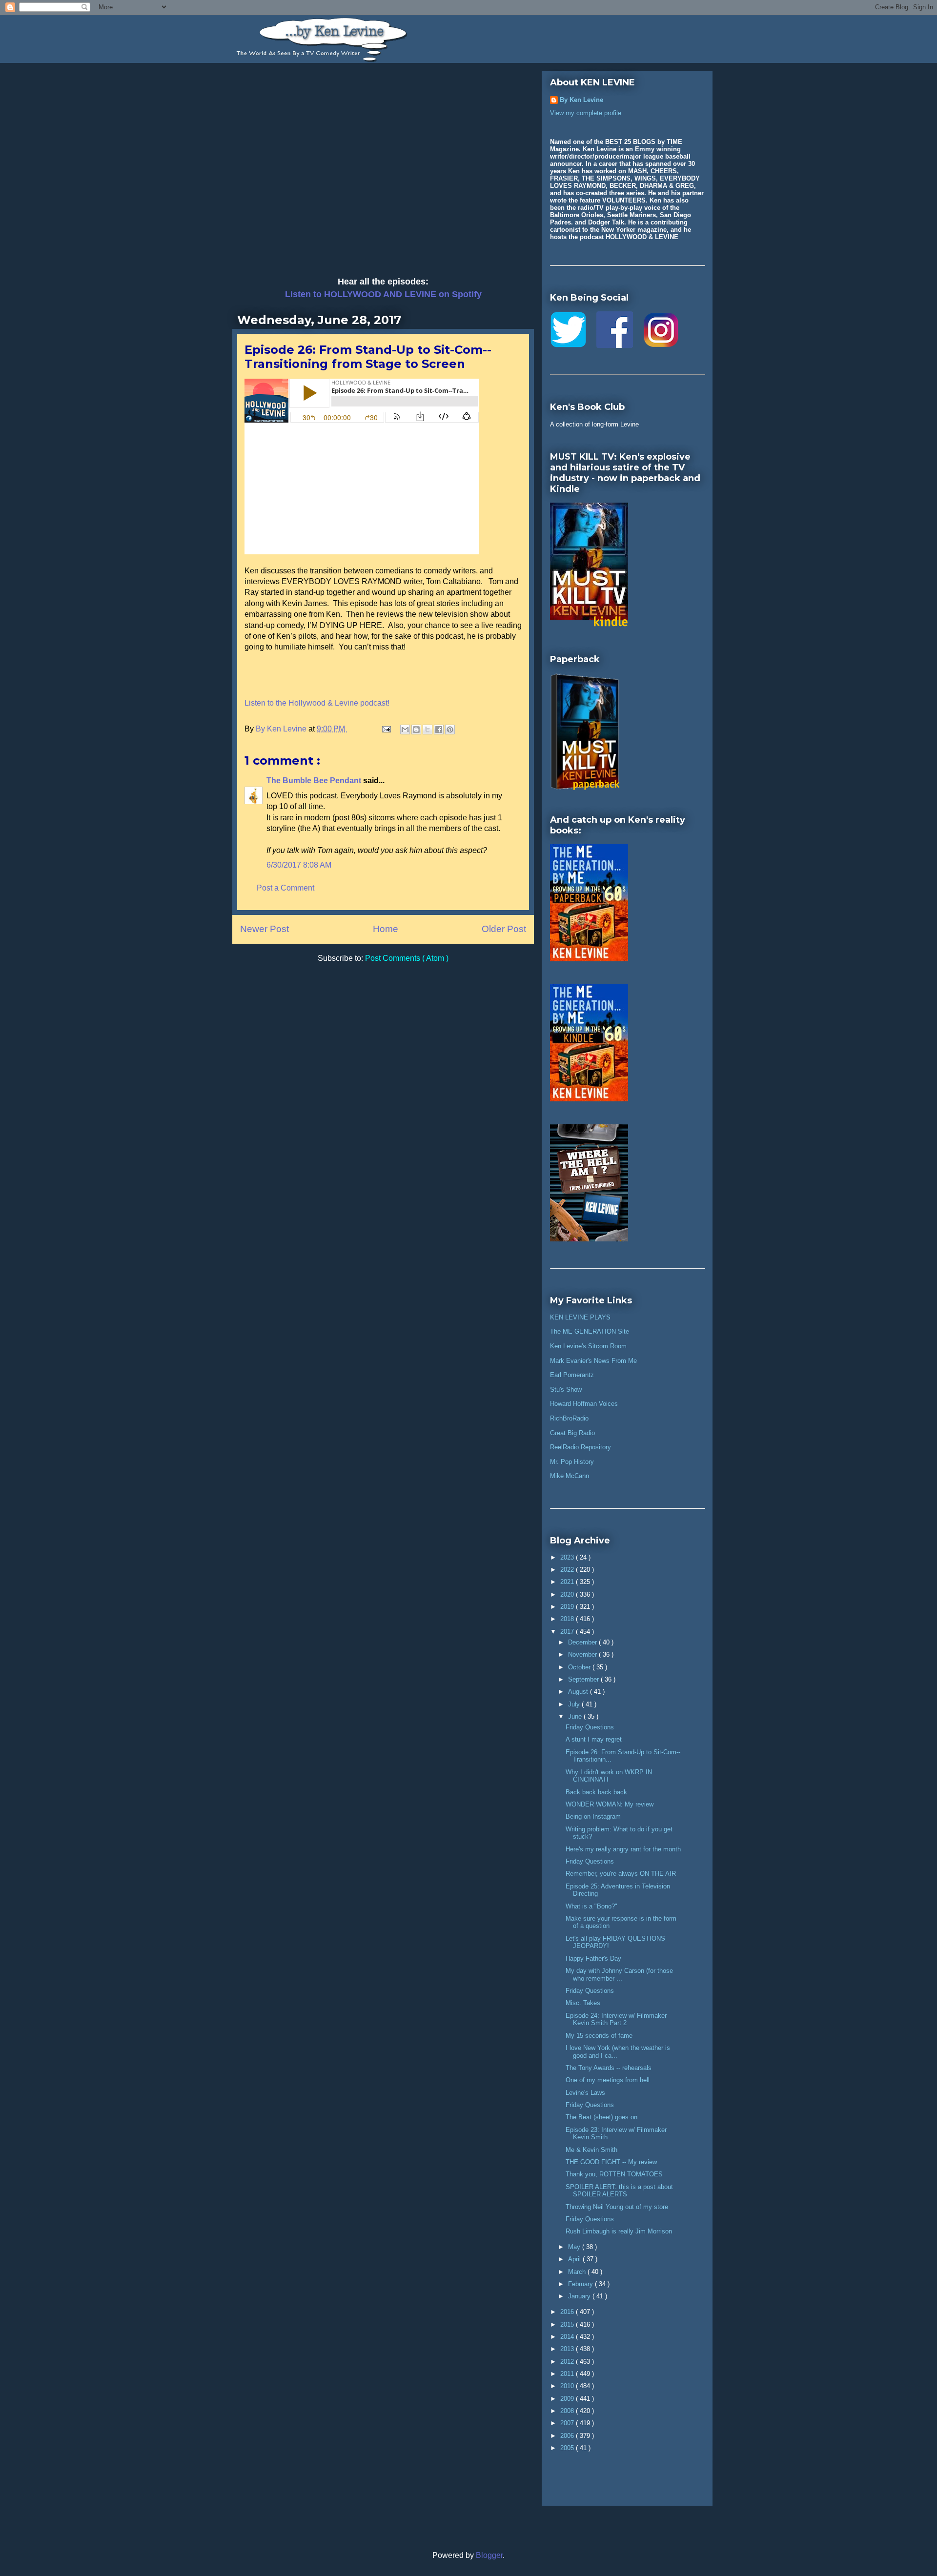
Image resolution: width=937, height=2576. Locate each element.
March (578, 2272)
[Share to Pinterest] (450, 730)
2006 (568, 2436)
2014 (568, 2337)
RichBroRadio (569, 1418)
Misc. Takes (583, 2003)
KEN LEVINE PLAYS (580, 1317)
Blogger (489, 2555)
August (579, 1692)
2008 (568, 2411)
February (581, 2284)
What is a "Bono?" (591, 1906)
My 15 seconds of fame (599, 2036)
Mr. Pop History (572, 1462)
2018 (568, 1619)
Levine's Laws (585, 2093)
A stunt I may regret (594, 1739)
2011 (568, 2374)
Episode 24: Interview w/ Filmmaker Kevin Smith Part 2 (616, 2019)
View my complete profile (586, 113)
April (575, 2259)
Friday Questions (590, 1727)
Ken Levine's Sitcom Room (588, 1346)
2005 (568, 2448)
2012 (568, 2362)
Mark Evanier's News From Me (593, 1361)
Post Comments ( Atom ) (407, 958)
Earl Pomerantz (572, 1375)
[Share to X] (428, 730)
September (584, 1679)
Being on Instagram (593, 1816)
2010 (568, 2386)
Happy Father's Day (593, 1958)
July (575, 1704)
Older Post (504, 929)
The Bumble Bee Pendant (315, 781)
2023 (568, 1557)
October (580, 1667)
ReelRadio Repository (581, 1447)
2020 (568, 1594)
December (583, 1642)
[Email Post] (386, 729)
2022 (568, 1570)
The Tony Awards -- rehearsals (609, 2068)
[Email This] (405, 730)
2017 (568, 1632)
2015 (568, 2324)
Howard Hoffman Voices (584, 1404)
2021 (568, 1582)
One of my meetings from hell (608, 2080)
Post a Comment (285, 888)
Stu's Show (566, 1389)
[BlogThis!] (416, 730)
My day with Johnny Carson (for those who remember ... (619, 1975)
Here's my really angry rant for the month (623, 1849)
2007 (568, 2423)
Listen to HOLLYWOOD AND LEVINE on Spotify (383, 294)
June (576, 1716)
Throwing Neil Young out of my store (617, 2207)
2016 (568, 2312)
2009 (568, 2399)
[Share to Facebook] (439, 730)
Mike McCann (570, 1476)
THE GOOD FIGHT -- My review (611, 2162)
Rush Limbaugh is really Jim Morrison (619, 2231)
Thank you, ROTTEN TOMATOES (614, 2174)
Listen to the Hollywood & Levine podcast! (317, 703)
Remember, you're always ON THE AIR (621, 1874)
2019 (568, 1607)
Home (386, 929)
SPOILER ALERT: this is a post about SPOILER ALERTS (619, 2191)
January (580, 2296)
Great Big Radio (572, 1433)
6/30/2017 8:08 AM (299, 865)
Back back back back (596, 1792)
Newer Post (265, 929)
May (575, 2247)
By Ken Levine (581, 100)
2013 (568, 2349)
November (583, 1654)
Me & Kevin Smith (591, 2150)
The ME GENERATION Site (590, 1331)
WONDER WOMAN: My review (610, 1804)
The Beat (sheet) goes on (601, 2117)
